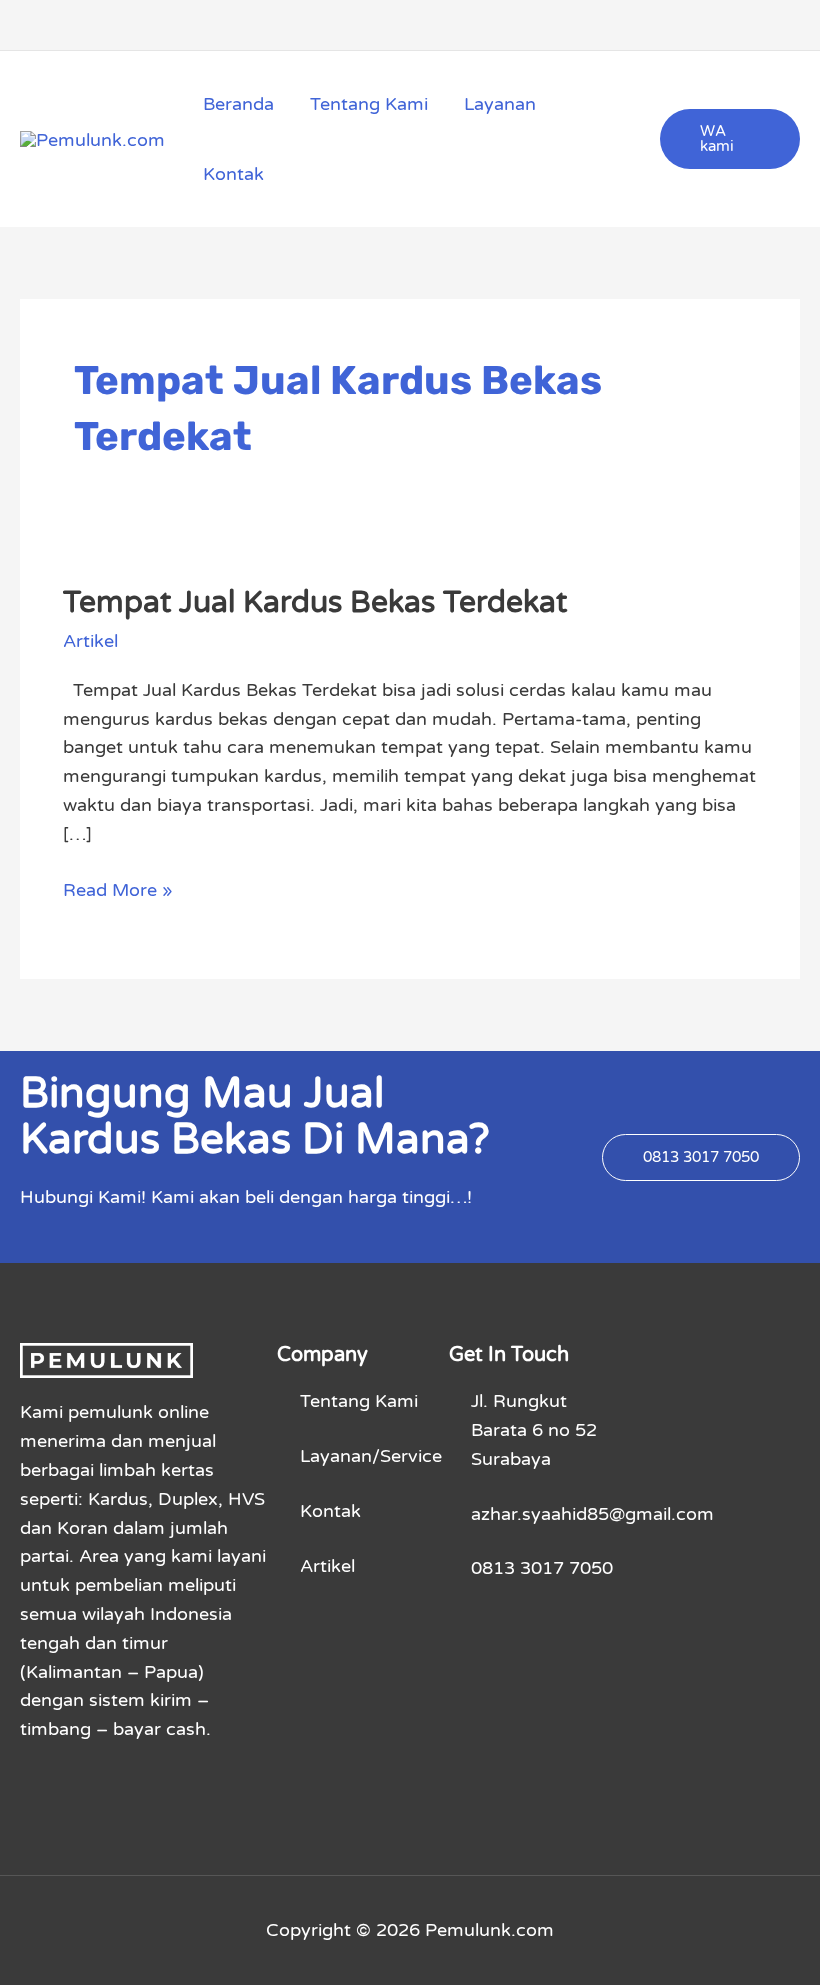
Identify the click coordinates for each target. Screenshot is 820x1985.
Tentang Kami (369, 104)
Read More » (118, 888)
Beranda (238, 104)
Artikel (90, 641)
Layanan (500, 104)
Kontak (233, 174)
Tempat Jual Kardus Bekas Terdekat (315, 602)
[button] (730, 139)
